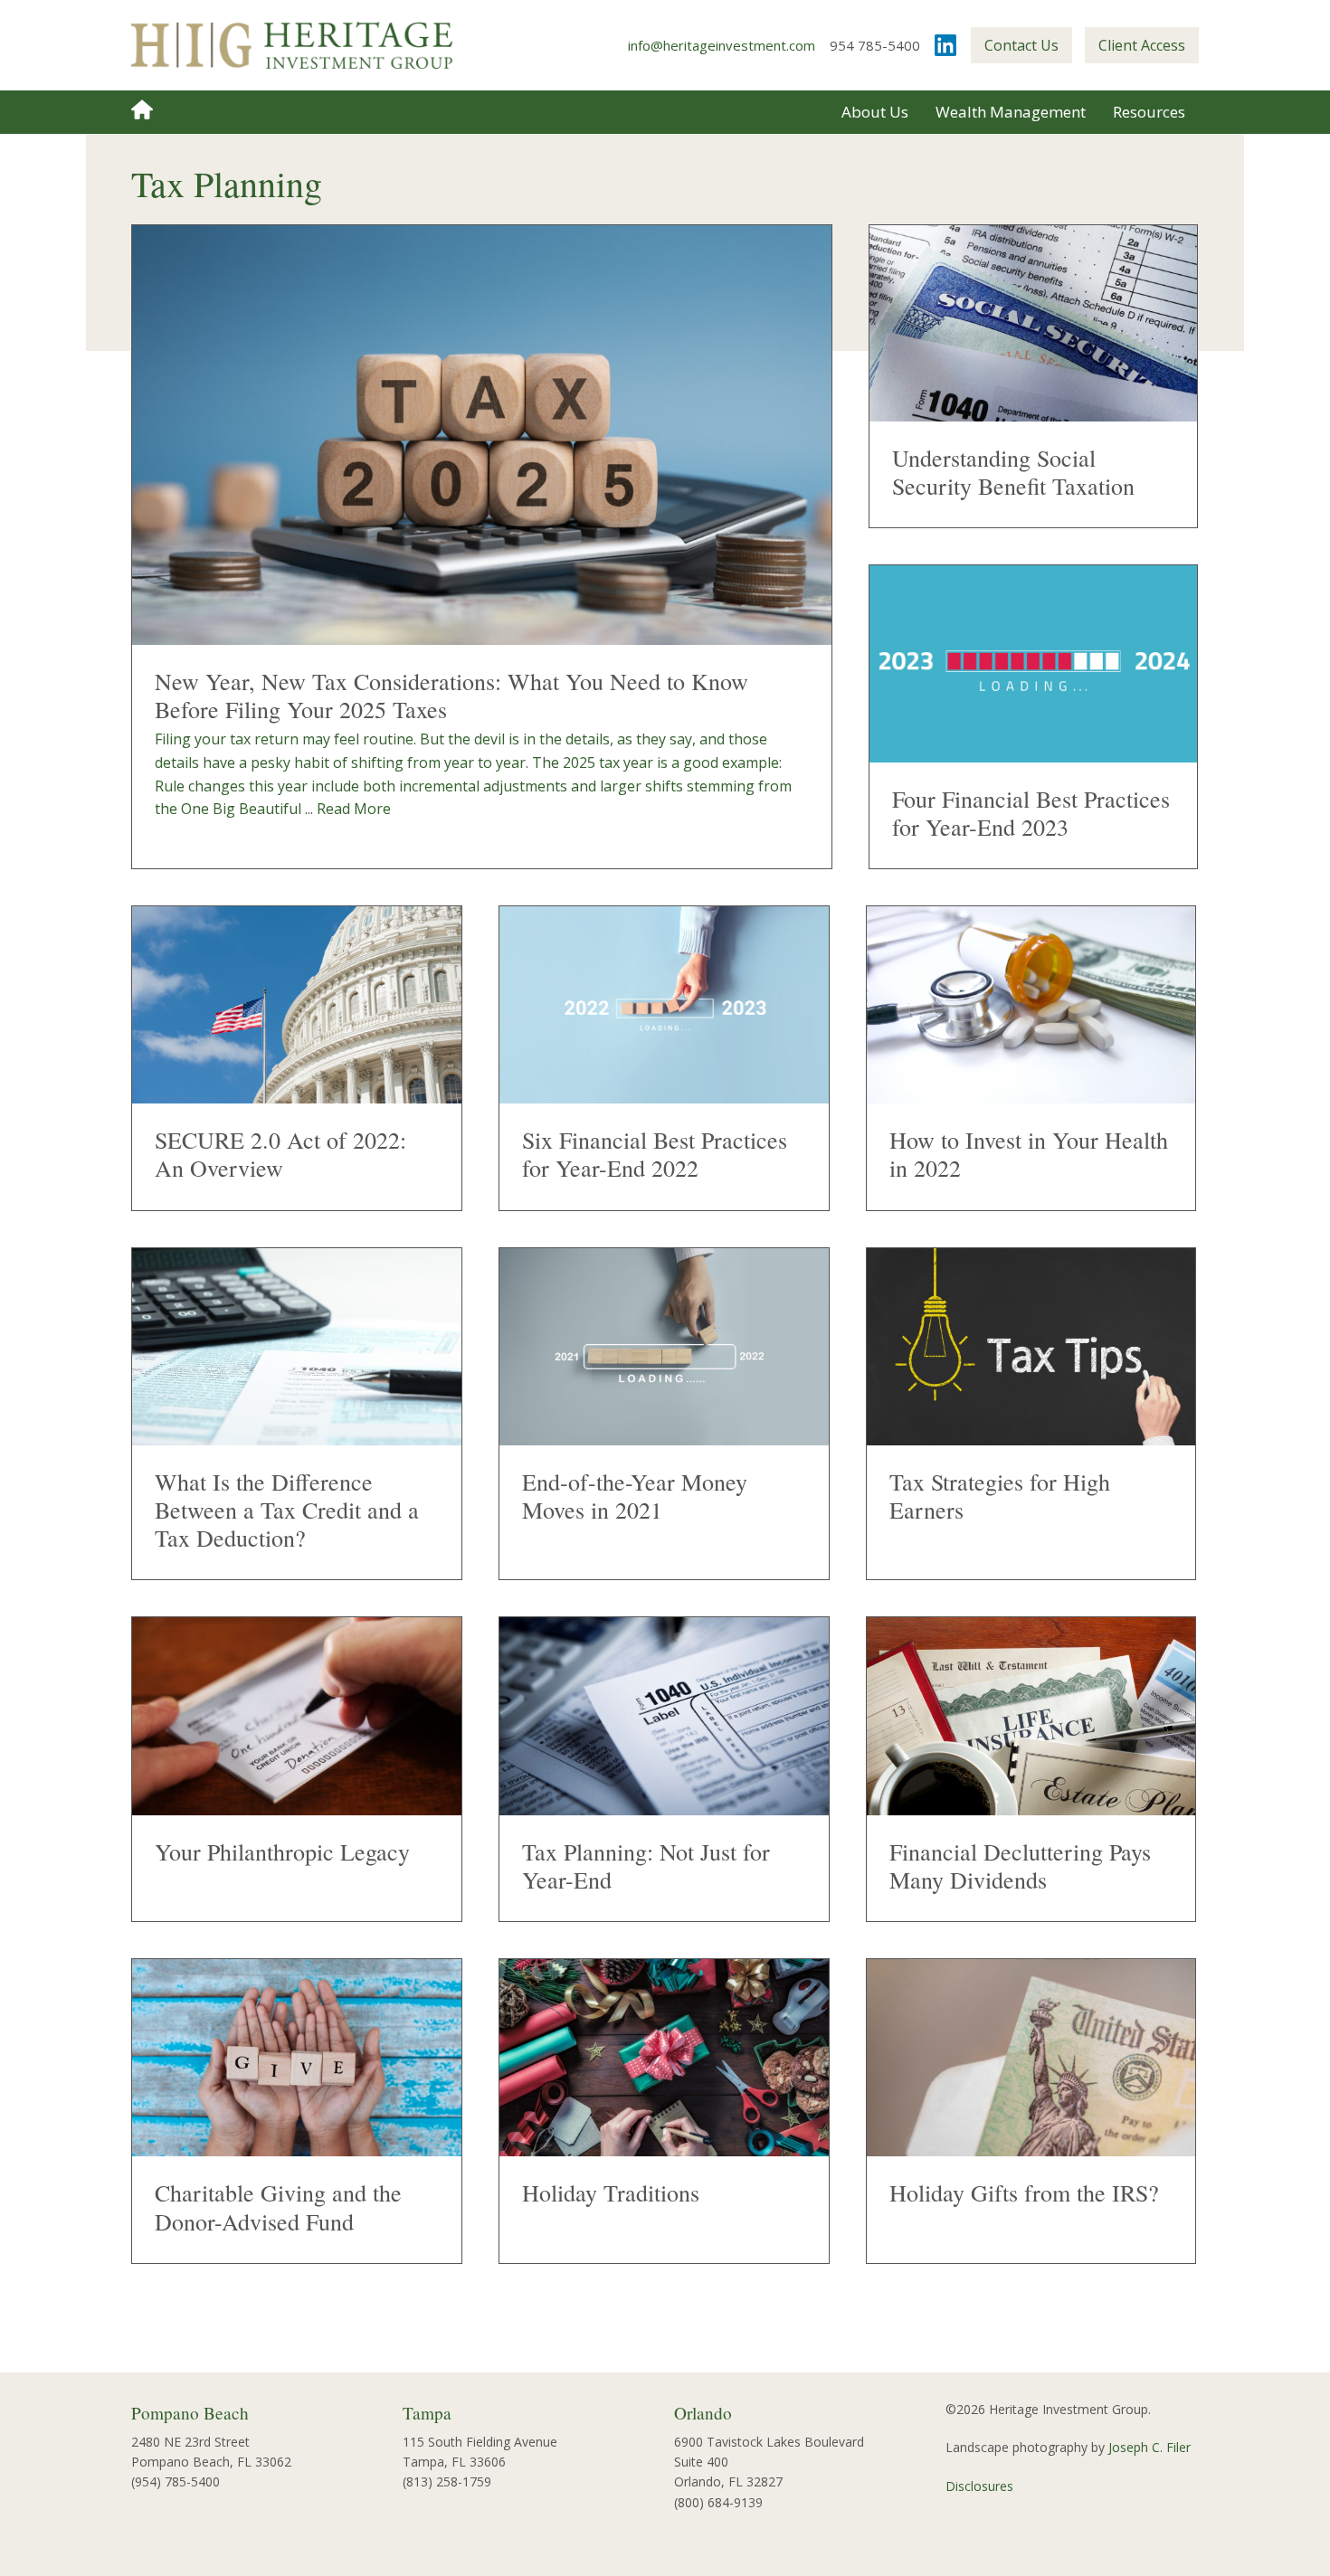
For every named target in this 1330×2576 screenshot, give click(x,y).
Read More (354, 809)
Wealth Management (1011, 112)
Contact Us (1021, 45)
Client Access (1142, 45)
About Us (875, 112)
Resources (1149, 112)
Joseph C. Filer (1149, 2447)
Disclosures (979, 2486)
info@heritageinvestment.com (722, 45)
